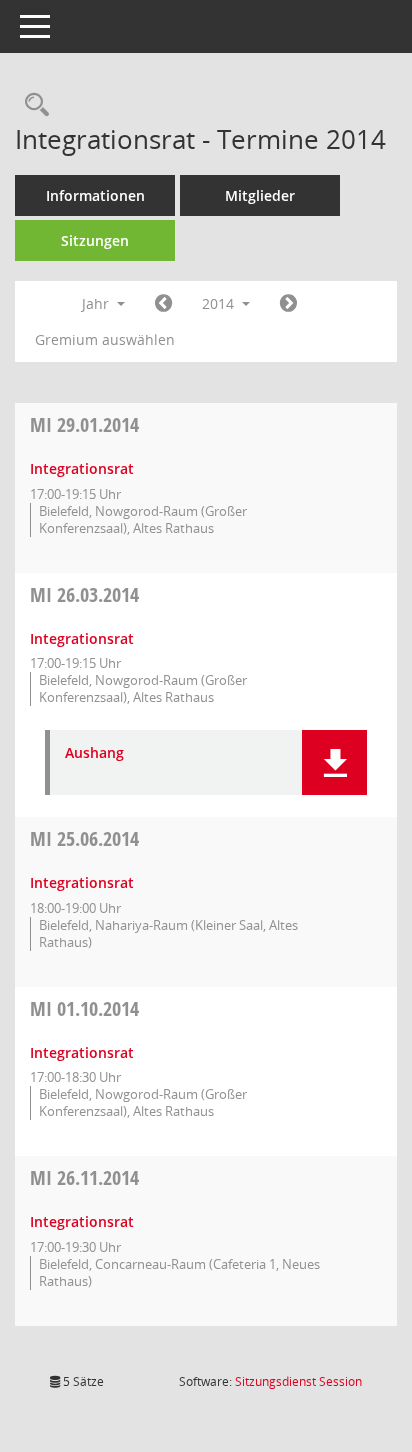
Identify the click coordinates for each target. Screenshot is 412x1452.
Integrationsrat (82, 468)
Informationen (95, 195)
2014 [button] (220, 303)
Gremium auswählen (105, 339)
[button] (334, 762)
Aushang (94, 753)
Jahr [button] (97, 303)
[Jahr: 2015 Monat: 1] (288, 304)
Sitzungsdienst (298, 1381)
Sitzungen (95, 240)
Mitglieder (260, 195)
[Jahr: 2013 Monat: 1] (163, 304)
